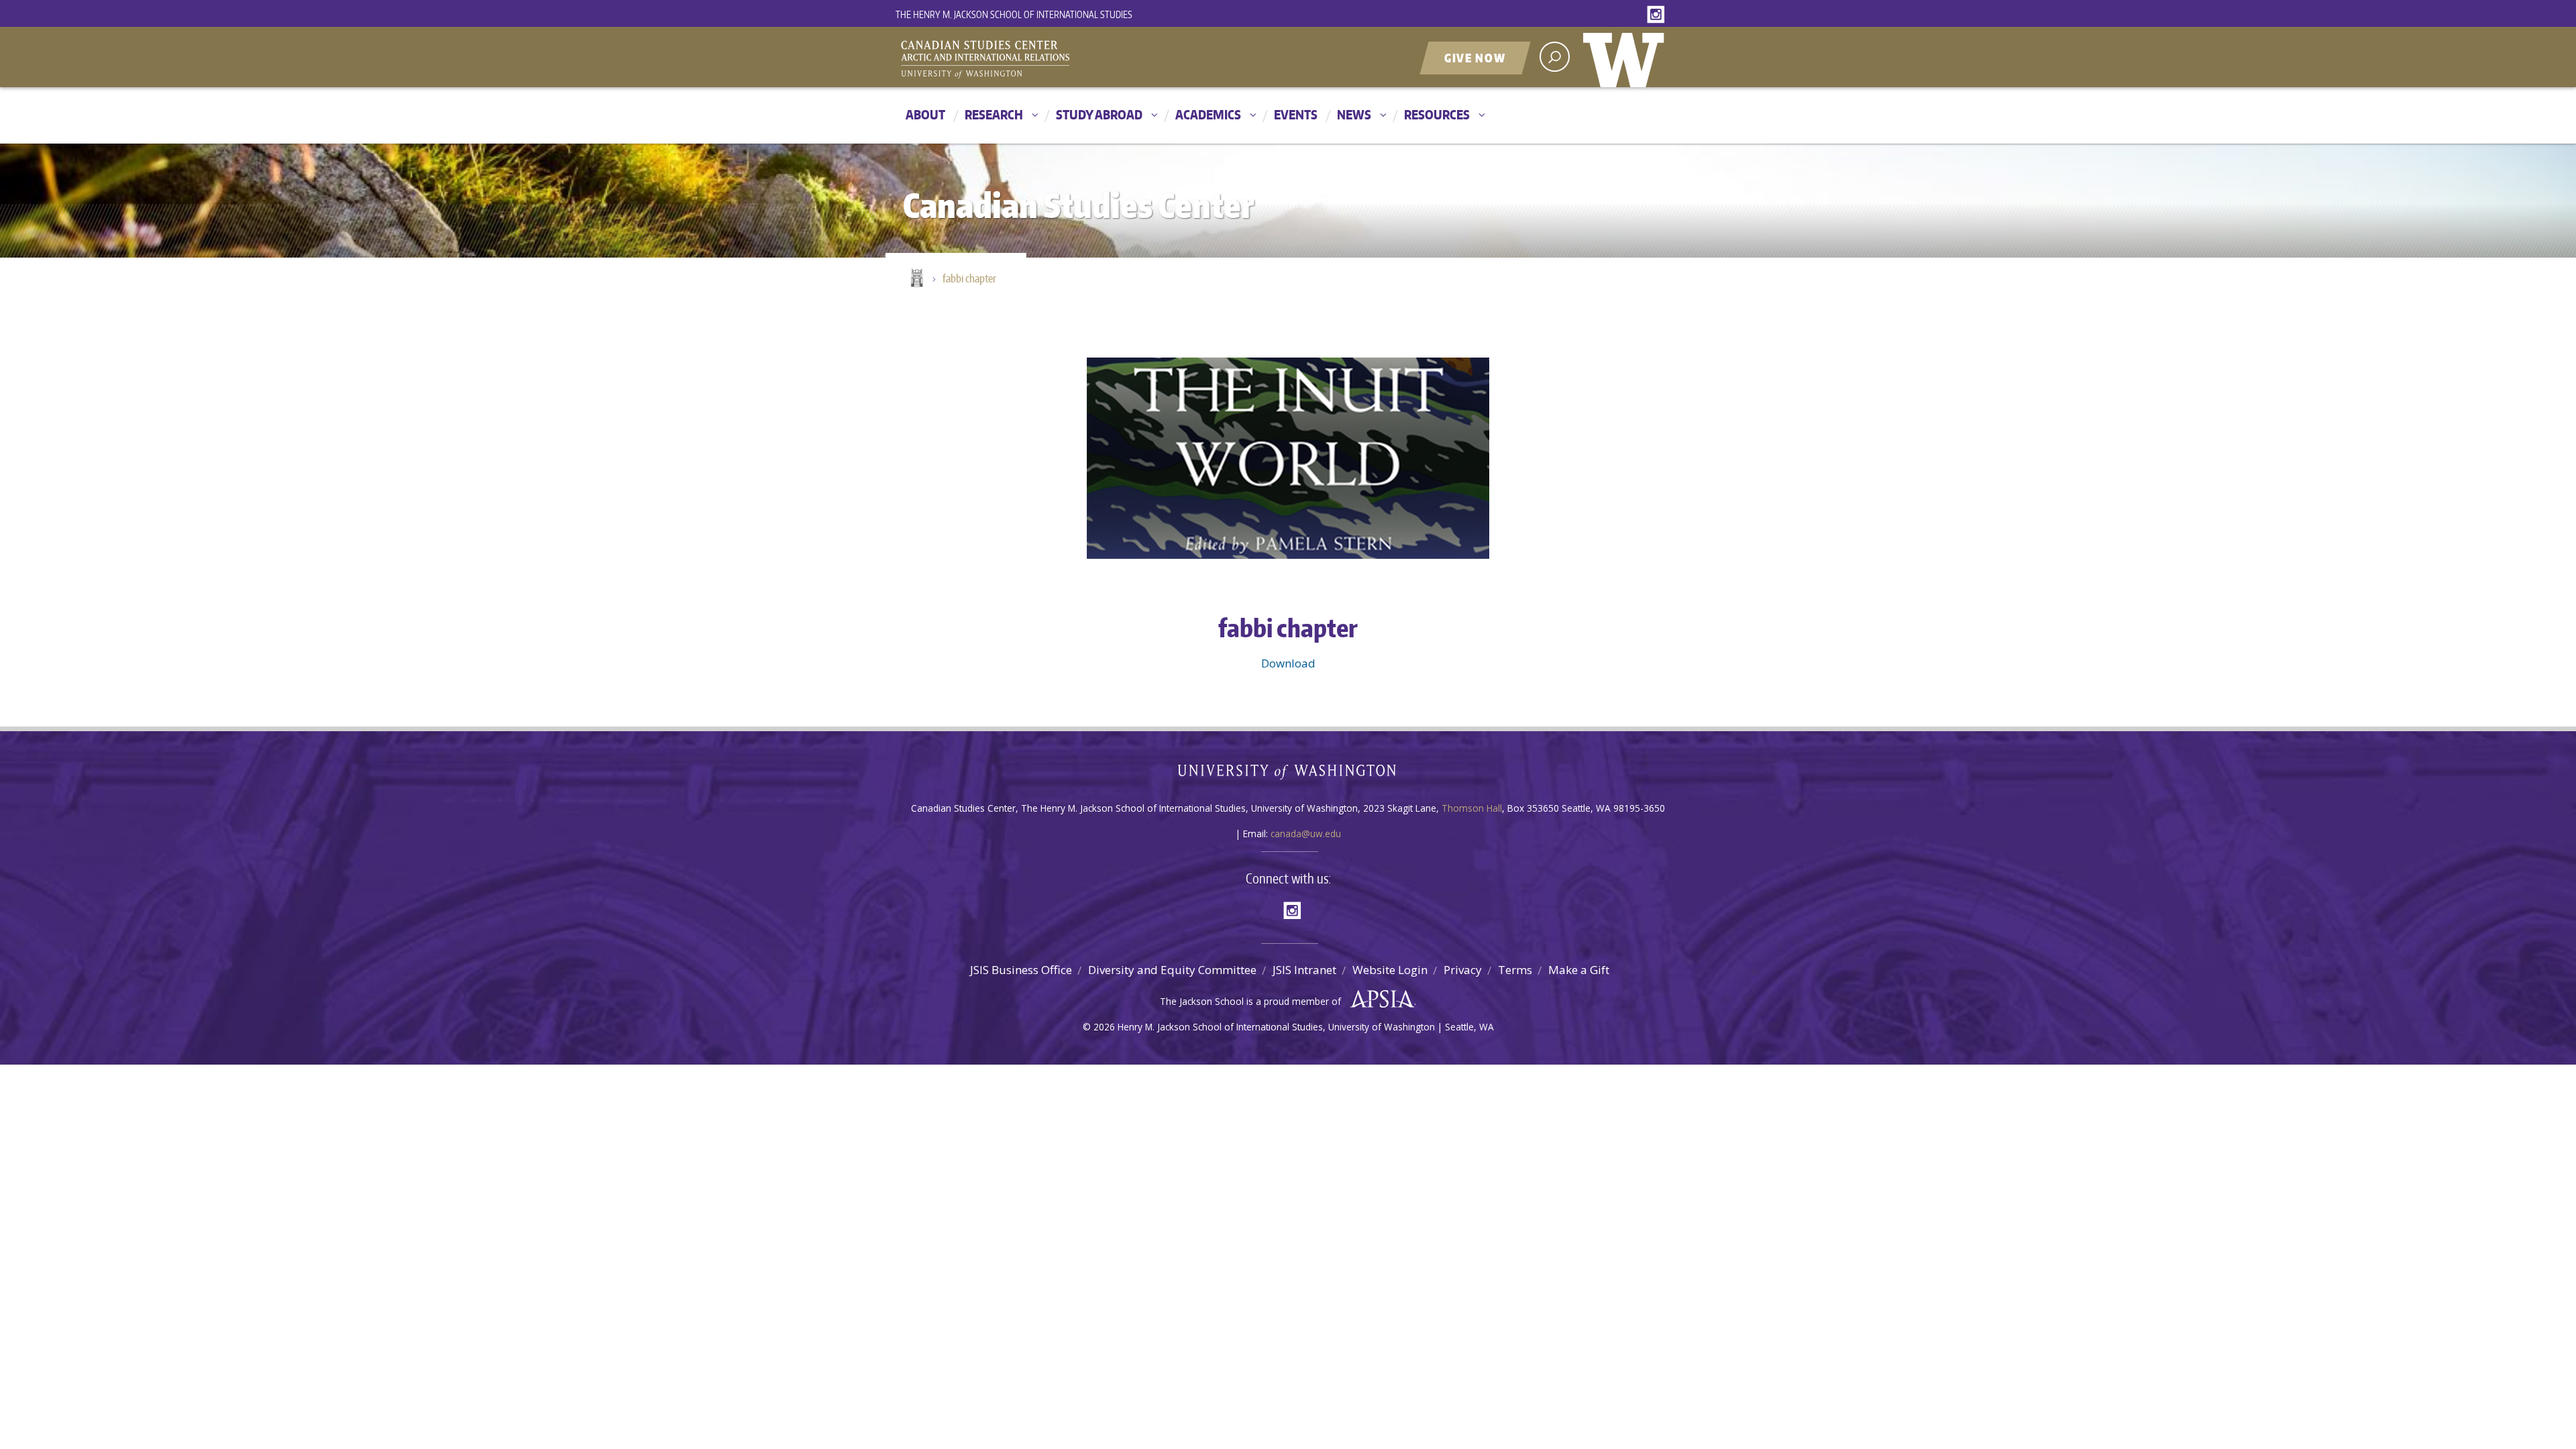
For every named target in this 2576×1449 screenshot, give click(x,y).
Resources (1437, 114)
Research (994, 114)
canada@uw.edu (1306, 834)
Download (1288, 663)
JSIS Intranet (1304, 970)
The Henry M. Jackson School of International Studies (1014, 14)
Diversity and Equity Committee (1172, 970)
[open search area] (1555, 57)
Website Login (1390, 970)
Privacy (1463, 970)
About (925, 114)
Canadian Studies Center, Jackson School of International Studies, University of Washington (1046, 58)
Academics (1208, 114)
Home (916, 279)
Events (1296, 114)
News (1354, 114)
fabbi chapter (969, 278)
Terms (1515, 970)
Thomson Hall (1472, 808)
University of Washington (1627, 57)
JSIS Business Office (1021, 970)
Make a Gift (1579, 970)
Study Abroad (1099, 114)
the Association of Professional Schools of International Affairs (1379, 1000)
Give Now (1475, 58)
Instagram (1658, 15)
